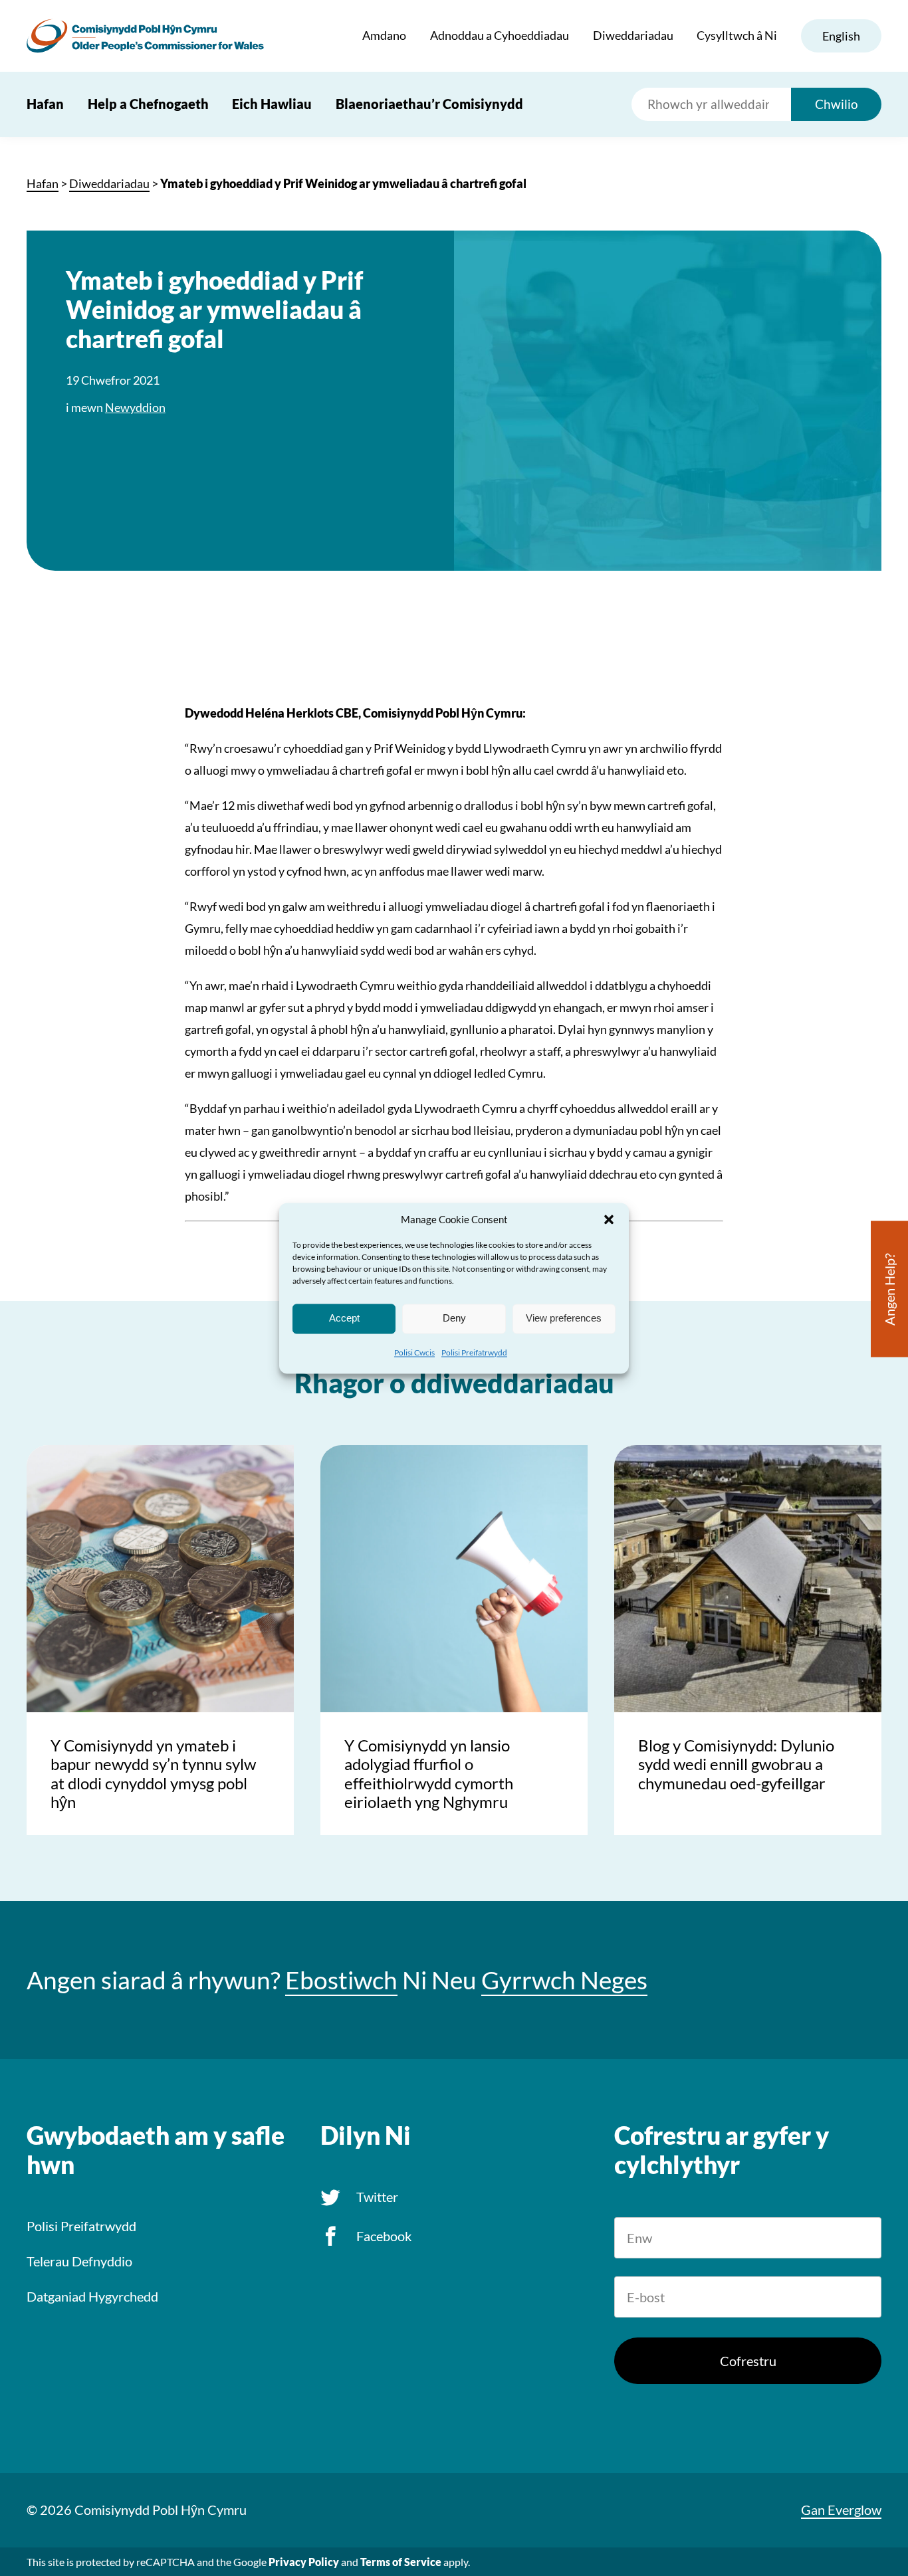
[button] (609, 1219)
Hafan (45, 104)
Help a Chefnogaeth (148, 104)
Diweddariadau (633, 35)
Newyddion (135, 407)
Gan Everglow (841, 2510)
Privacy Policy (304, 2562)
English (841, 36)
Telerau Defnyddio (79, 2261)
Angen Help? (889, 1289)
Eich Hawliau (272, 104)
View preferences (564, 1318)
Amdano (384, 35)
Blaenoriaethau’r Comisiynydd (429, 104)
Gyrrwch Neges (564, 1980)
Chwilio (837, 104)
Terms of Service (401, 2562)
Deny (454, 1318)
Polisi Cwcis (414, 1352)
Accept (344, 1318)
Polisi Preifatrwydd (474, 1352)
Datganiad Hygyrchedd (92, 2296)
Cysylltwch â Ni (737, 35)
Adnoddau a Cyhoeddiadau (500, 35)
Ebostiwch (341, 1980)
